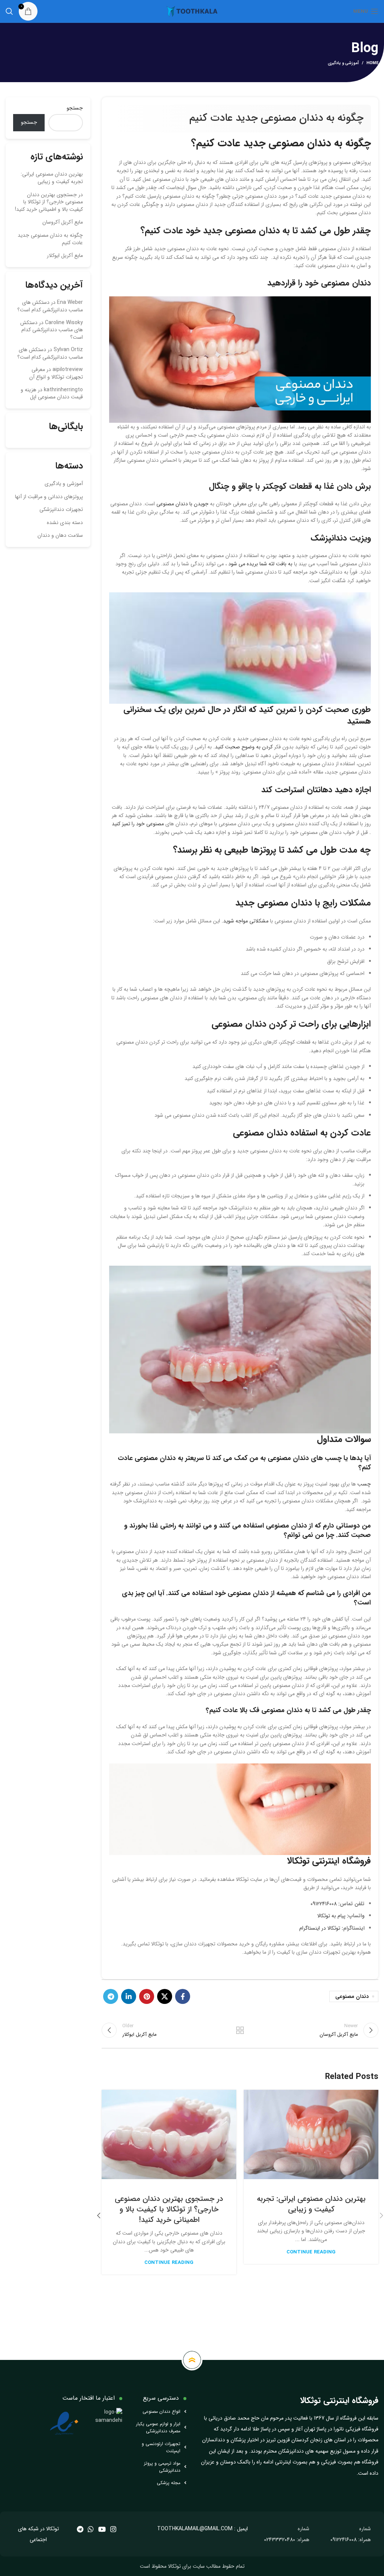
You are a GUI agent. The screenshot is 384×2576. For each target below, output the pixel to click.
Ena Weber (70, 302)
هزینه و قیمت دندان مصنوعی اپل (52, 394)
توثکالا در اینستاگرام (320, 1928)
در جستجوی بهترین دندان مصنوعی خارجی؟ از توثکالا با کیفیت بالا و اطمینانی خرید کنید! (169, 2209)
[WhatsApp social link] (91, 2529)
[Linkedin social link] (129, 1996)
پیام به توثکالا (331, 1916)
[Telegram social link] (111, 1996)
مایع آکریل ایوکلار (65, 255)
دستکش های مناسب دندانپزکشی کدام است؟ (50, 306)
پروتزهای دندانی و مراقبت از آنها (49, 497)
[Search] (9, 11)
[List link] (160, 2412)
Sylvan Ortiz (68, 350)
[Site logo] (192, 11)
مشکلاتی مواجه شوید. (244, 921)
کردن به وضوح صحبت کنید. (242, 747)
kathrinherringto (63, 390)
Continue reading (311, 2252)
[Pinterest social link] (147, 1996)
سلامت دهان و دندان (60, 535)
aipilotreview (68, 370)
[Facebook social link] (183, 1996)
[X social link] (165, 1996)
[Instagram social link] (113, 2529)
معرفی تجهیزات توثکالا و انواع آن (56, 373)
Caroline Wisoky (64, 323)
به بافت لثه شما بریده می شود (260, 564)
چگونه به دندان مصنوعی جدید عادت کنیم (50, 239)
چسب (364, 1484)
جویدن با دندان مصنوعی (182, 504)
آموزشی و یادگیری (343, 63)
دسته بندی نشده (65, 523)
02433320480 (280, 2540)
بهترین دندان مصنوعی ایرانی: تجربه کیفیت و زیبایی (311, 2204)
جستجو (75, 108)
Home (372, 63)
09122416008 (324, 1904)
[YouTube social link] (102, 2529)
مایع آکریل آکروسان (63, 222)
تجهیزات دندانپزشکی (61, 509)
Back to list (240, 2030)
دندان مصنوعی (352, 1996)
